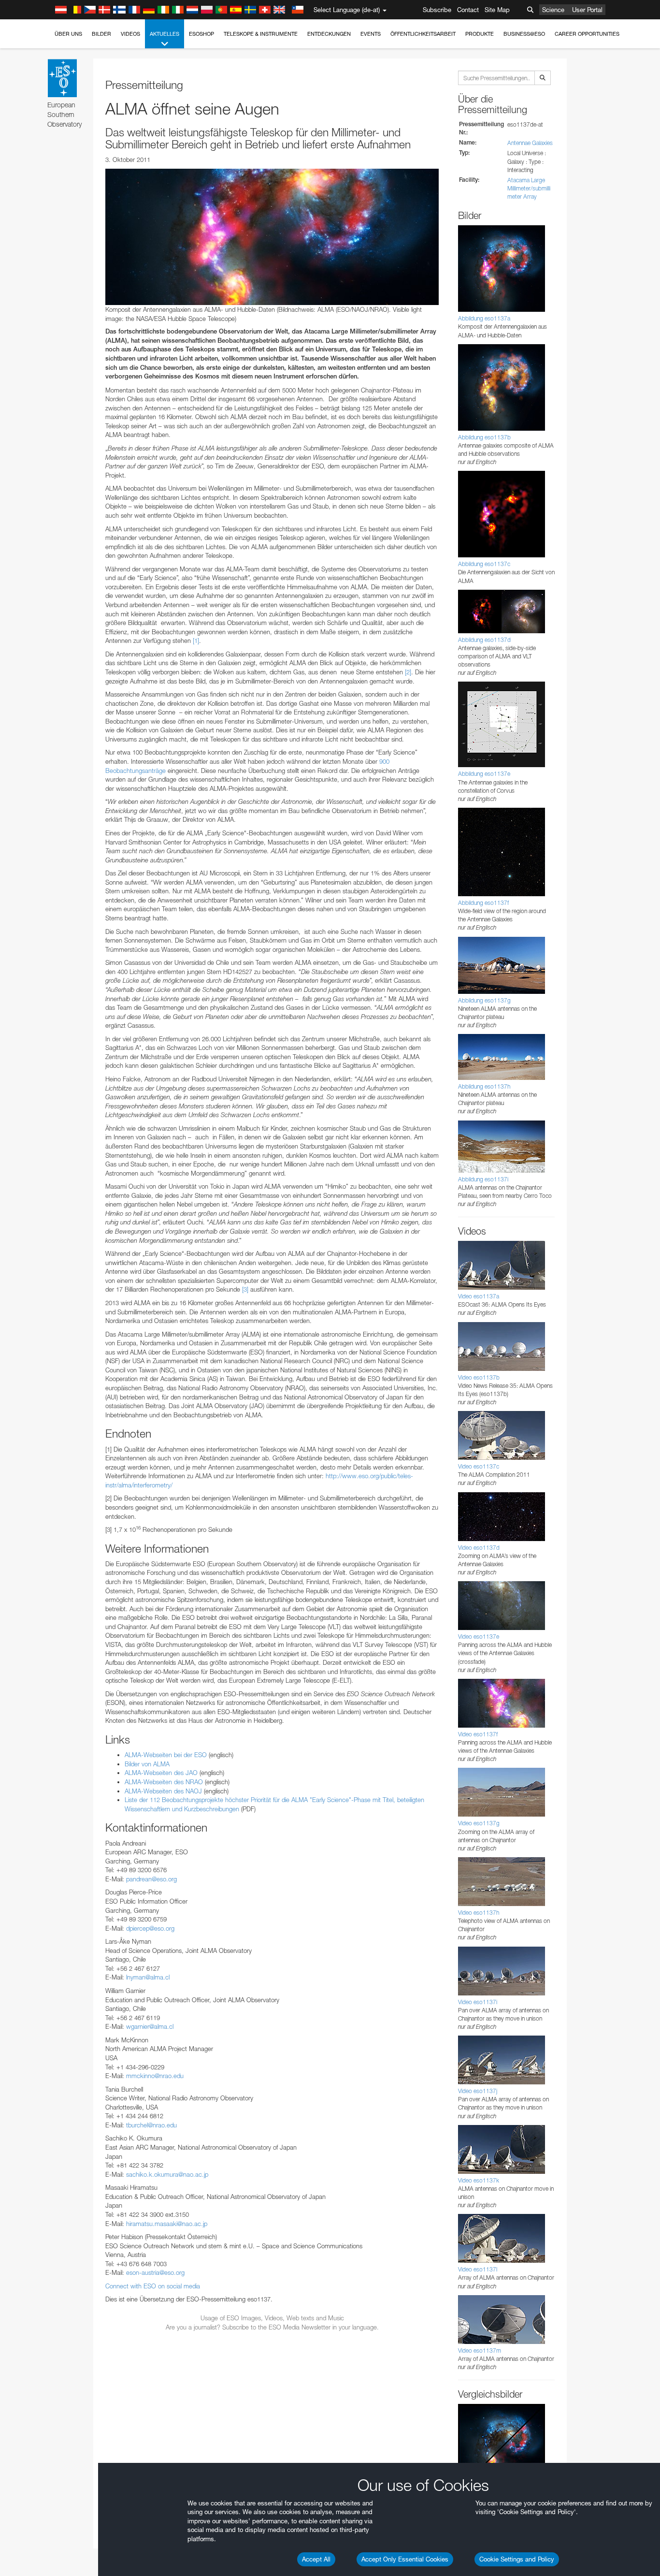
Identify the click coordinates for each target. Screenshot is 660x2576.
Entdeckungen (329, 34)
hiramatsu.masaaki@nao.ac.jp (167, 2224)
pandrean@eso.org (151, 1879)
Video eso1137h (479, 1913)
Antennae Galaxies (530, 143)
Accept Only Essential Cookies (405, 2559)
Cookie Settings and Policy (517, 2559)
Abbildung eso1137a (484, 318)
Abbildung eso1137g (484, 1000)
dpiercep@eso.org (150, 1928)
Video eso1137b (479, 1377)
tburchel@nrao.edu (151, 2125)
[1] (196, 640)
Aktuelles (165, 34)
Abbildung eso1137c (484, 564)
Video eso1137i (478, 2002)
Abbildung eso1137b (484, 437)
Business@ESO (524, 34)
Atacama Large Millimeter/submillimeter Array (529, 188)
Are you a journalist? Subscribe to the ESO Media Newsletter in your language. (272, 2327)
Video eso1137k (479, 2180)
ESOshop (201, 34)
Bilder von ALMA (147, 1764)
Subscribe (437, 10)
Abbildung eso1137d (484, 640)
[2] (408, 672)
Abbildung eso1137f (483, 903)
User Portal (587, 10)
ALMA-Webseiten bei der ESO (166, 1755)
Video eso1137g (479, 1823)
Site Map (497, 10)
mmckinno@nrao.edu (155, 2076)
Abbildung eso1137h (484, 1086)
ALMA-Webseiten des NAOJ (163, 1791)
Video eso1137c (479, 1466)
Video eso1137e (479, 1637)
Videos (130, 34)
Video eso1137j (478, 2091)
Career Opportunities (587, 34)
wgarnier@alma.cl (150, 2026)
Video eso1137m (480, 2350)
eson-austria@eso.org (155, 2272)
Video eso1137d (479, 1548)
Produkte (480, 34)
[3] (245, 1289)
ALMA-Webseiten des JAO (161, 1773)
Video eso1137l (478, 2269)
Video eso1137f (478, 1734)
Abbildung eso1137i (483, 1179)
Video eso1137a (479, 1296)
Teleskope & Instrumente (261, 34)
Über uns (68, 34)
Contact (468, 10)
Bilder (101, 34)
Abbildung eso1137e (484, 774)
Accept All (316, 2559)
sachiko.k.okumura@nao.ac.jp (167, 2174)
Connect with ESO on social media (153, 2286)
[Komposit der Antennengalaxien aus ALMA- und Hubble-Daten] (272, 237)
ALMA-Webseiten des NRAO (164, 1782)
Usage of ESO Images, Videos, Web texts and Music (272, 2318)
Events (371, 34)
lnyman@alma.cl (148, 1977)
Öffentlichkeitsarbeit (423, 34)
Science (553, 10)
